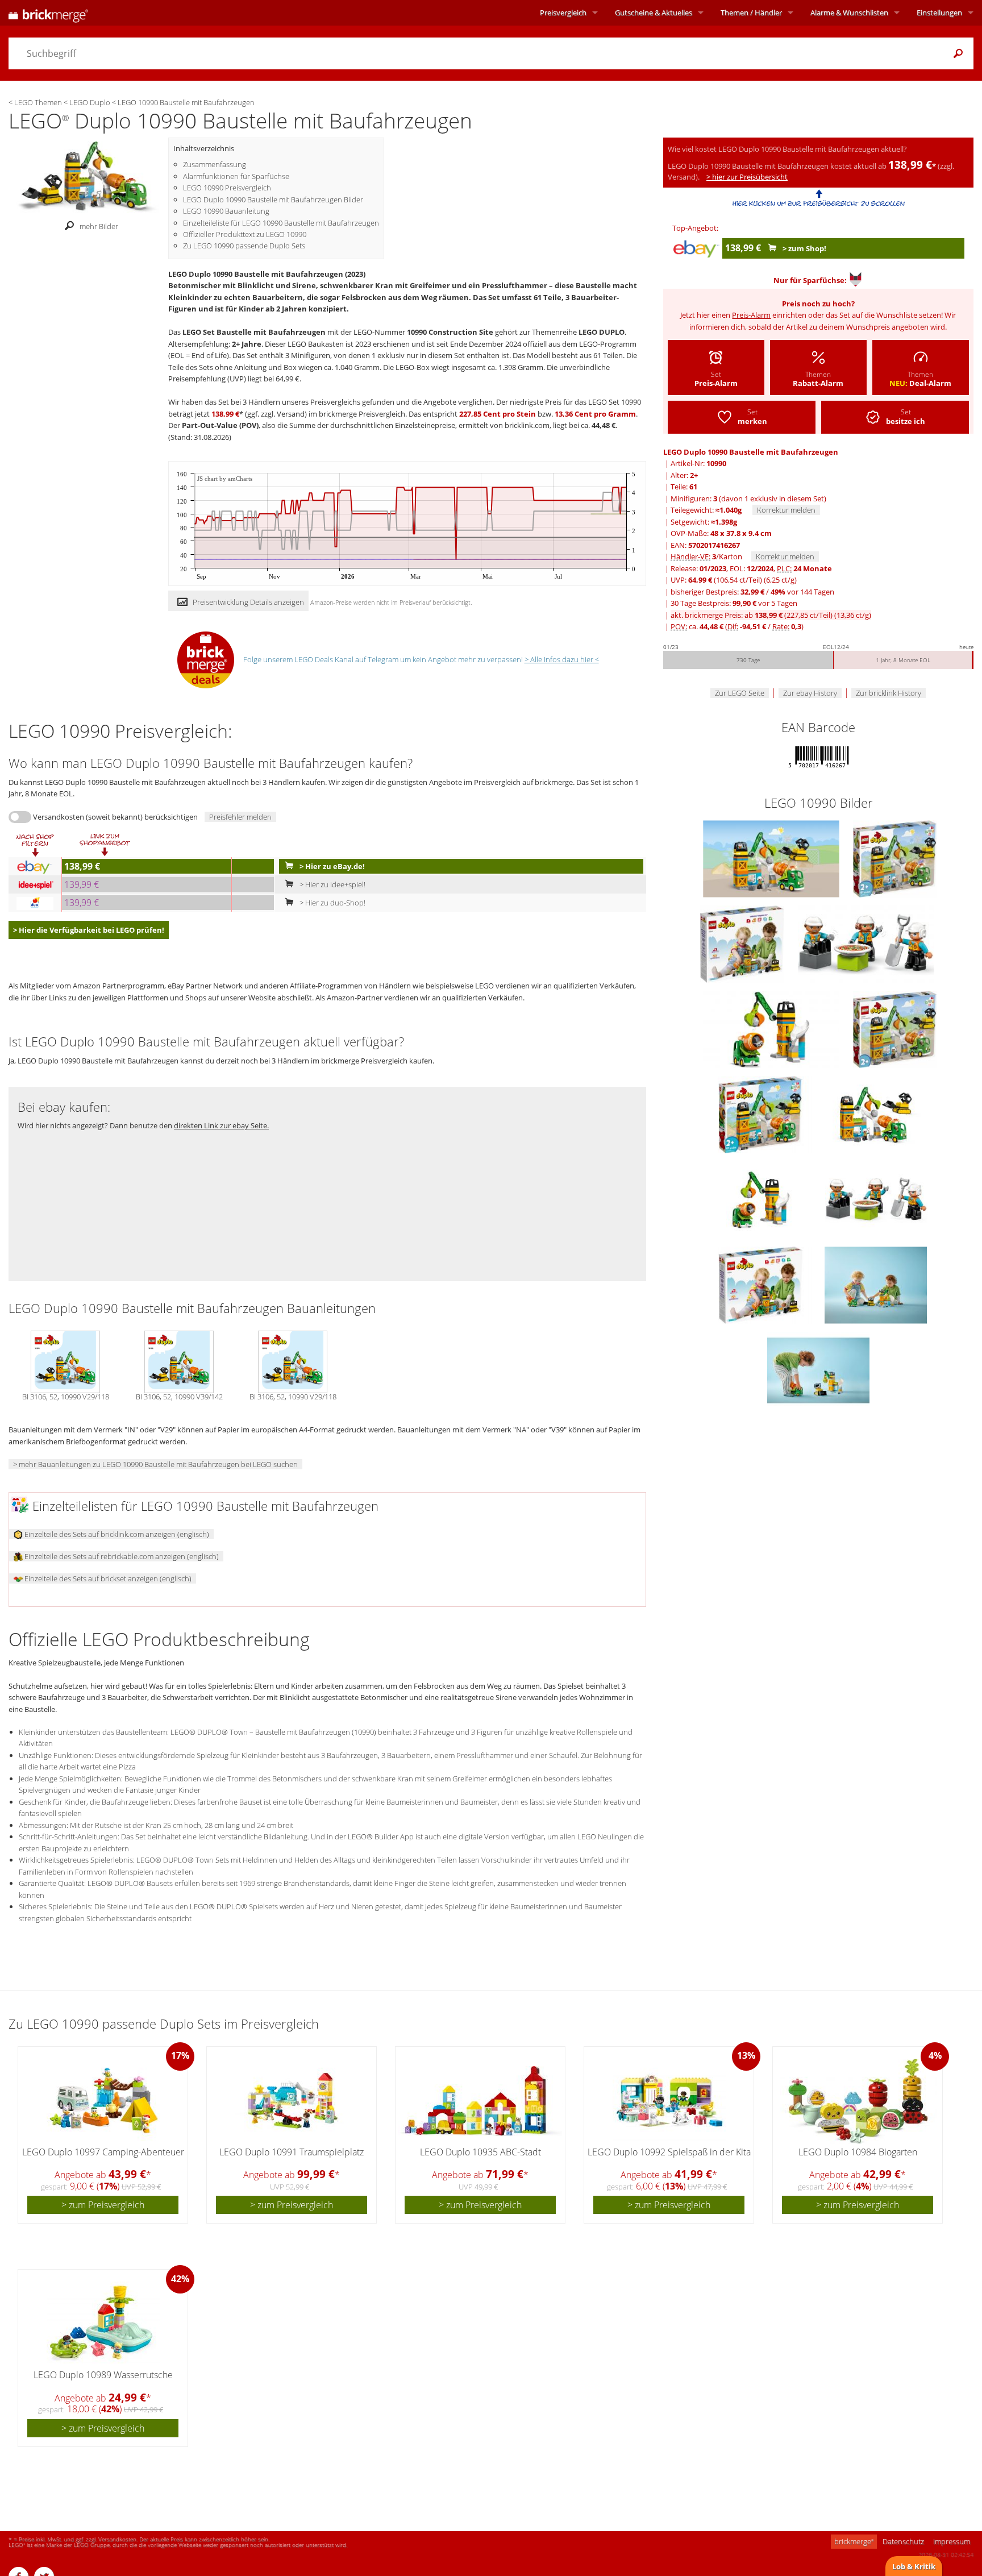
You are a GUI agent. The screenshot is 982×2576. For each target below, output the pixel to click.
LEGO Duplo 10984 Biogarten (858, 2152)
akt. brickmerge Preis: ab (771, 615)
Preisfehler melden (240, 817)
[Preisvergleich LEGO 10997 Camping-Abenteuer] (103, 2101)
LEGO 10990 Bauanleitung (226, 211)
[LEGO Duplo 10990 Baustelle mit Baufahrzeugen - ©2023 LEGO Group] (88, 176)
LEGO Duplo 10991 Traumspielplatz (292, 2152)
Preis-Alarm (751, 315)
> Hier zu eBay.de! (331, 866)
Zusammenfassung (215, 164)
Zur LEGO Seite (740, 693)
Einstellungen (939, 13)
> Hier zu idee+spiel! (332, 884)
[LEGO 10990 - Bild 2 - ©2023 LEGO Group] (876, 1114)
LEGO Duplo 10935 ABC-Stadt (480, 2152)
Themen (751, 13)
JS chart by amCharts (225, 479)
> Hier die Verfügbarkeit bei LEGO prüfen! (89, 930)
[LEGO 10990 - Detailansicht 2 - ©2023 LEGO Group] (772, 1028)
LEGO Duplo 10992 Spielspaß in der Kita (669, 2152)
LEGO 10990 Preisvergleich (227, 188)
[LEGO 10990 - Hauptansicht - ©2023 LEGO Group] (772, 858)
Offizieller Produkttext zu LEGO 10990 (245, 234)
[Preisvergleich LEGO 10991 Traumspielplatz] (292, 2101)
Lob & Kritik (914, 2566)
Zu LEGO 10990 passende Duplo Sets (244, 246)
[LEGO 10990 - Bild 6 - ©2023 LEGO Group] (876, 1284)
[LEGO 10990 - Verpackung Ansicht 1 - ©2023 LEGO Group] (895, 858)
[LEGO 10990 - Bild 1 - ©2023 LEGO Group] (762, 1114)
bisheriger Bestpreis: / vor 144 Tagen (752, 592)
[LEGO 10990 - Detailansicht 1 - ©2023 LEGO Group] (866, 943)
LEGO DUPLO (602, 332)
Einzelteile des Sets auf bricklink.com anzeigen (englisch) (116, 1534)
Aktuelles (654, 13)
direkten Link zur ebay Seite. (221, 1125)
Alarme (849, 13)
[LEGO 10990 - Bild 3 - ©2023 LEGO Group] (762, 1199)
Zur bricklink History (889, 693)
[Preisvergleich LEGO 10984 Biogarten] (858, 2101)
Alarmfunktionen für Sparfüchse (236, 176)
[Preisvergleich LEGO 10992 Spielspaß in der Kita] (669, 2101)
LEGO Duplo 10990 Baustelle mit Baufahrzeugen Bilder (273, 200)
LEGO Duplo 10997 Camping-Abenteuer (103, 2152)
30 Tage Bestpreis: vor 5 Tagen (734, 603)
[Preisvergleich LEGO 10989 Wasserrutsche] (103, 2324)
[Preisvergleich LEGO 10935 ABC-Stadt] (481, 2101)
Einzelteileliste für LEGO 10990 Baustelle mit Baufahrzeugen (281, 223)
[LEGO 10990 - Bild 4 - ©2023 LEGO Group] (876, 1199)
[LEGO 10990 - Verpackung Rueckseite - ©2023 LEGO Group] (743, 943)
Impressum (952, 2541)
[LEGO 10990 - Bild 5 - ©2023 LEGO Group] (762, 1284)
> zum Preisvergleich (103, 2205)
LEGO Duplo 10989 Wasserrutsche (103, 2375)
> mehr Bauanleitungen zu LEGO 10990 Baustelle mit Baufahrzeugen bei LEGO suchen (155, 1464)
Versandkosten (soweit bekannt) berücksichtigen (115, 817)
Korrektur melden (786, 510)
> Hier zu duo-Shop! (332, 903)
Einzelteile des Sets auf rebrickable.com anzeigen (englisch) (121, 1556)
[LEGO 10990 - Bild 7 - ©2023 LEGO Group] (818, 1369)
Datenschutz (903, 2541)
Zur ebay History (810, 693)
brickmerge (854, 2541)
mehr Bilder (99, 226)
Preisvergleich (563, 13)
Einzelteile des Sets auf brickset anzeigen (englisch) (107, 1578)
